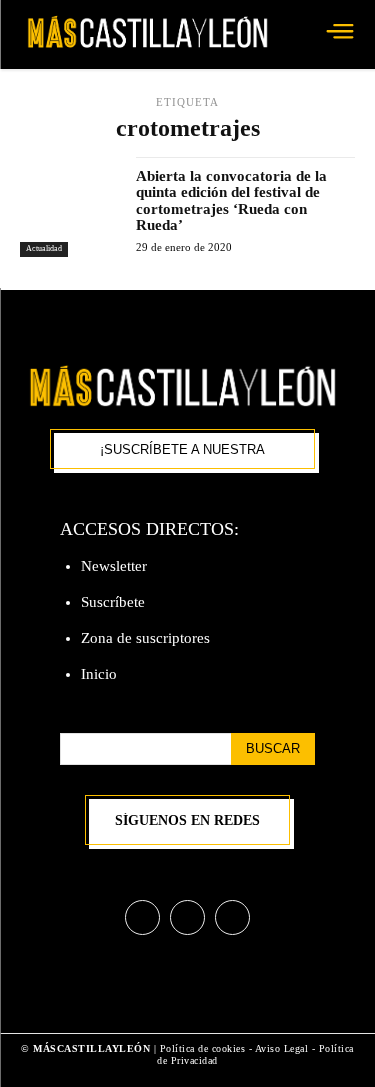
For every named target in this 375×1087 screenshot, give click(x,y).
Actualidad (44, 248)
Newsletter (114, 566)
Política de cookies (203, 1048)
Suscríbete (113, 602)
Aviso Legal (283, 1048)
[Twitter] (232, 917)
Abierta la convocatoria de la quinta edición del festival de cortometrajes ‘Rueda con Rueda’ (231, 201)
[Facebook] (142, 917)
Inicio (99, 674)
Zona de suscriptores (145, 638)
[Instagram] (187, 917)
